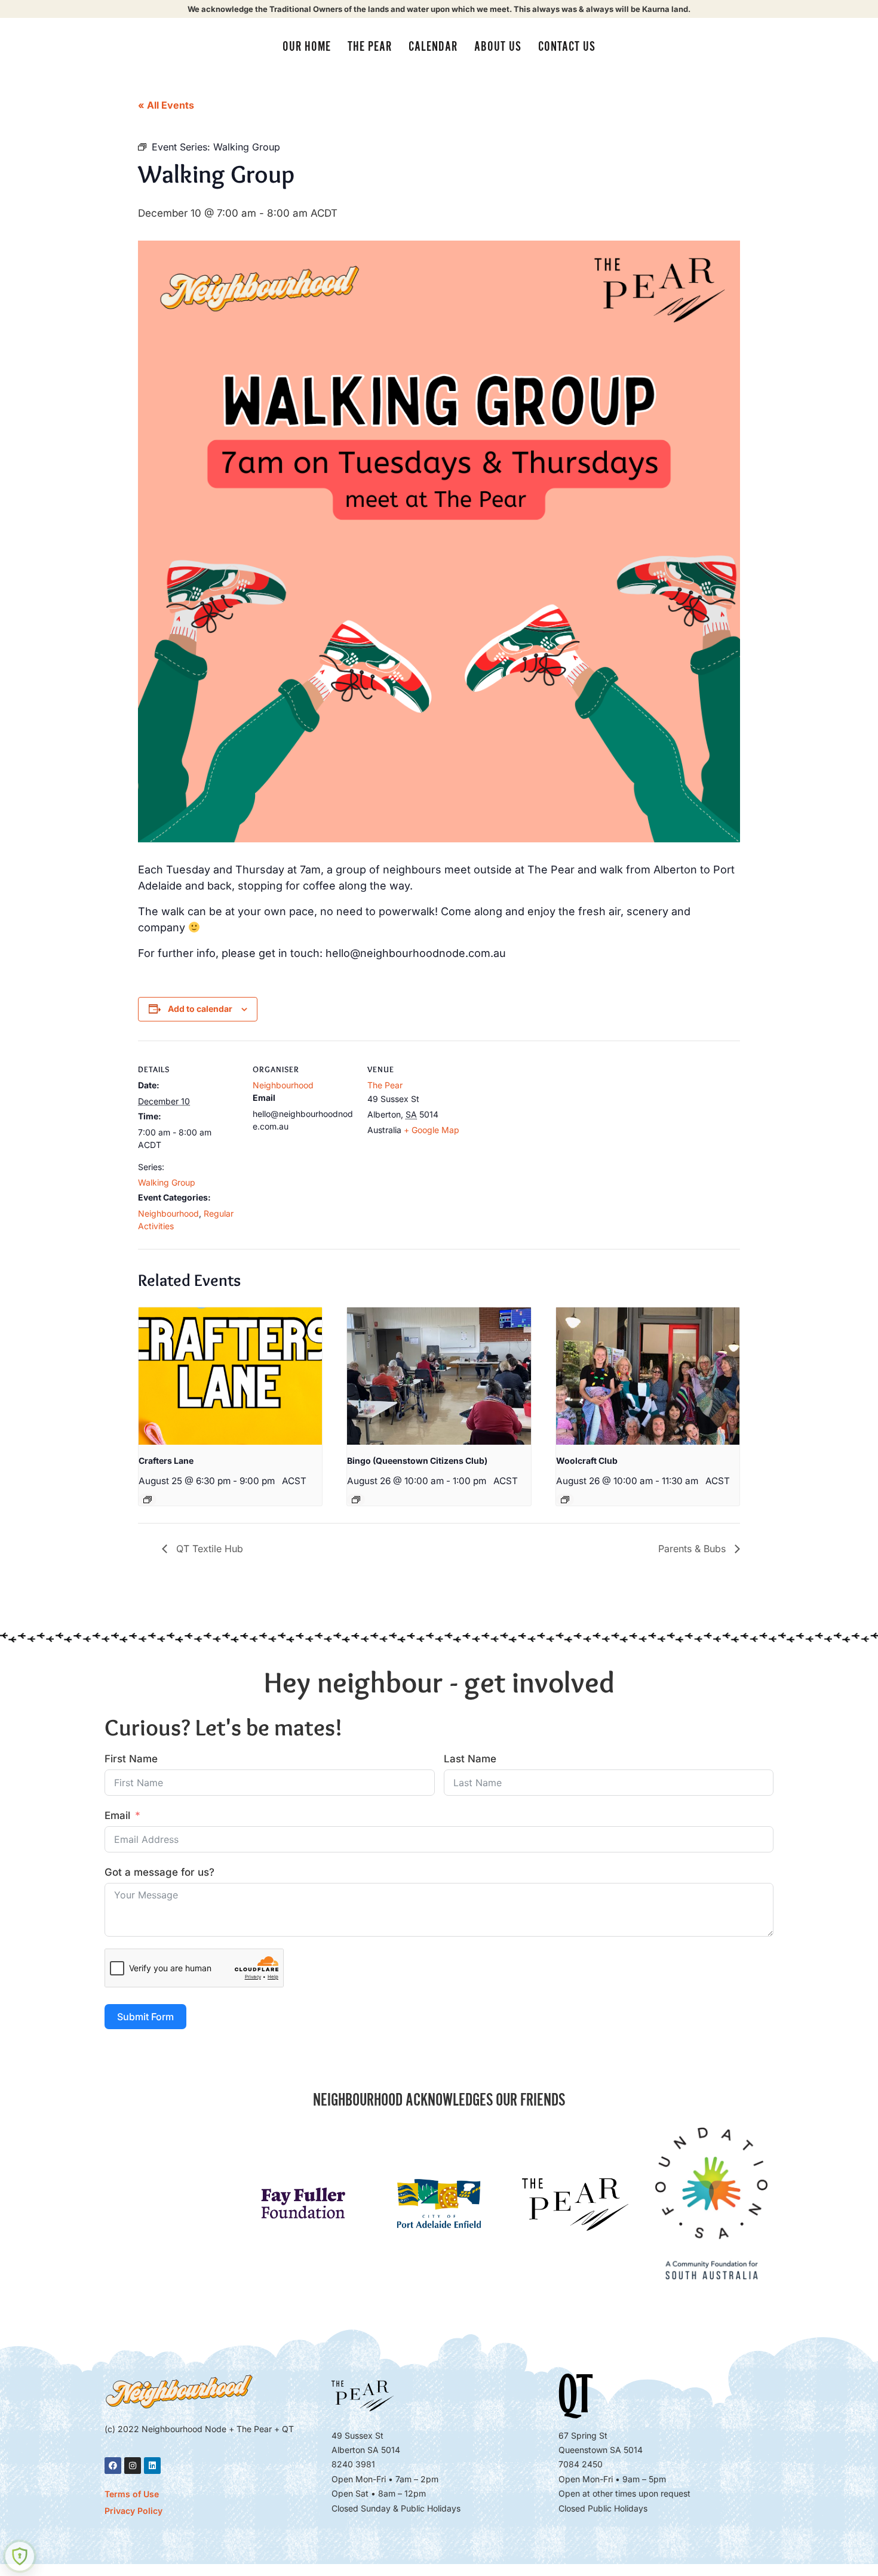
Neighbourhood (168, 1213)
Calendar (433, 47)
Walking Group (167, 1182)
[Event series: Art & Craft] (148, 1500)
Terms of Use (132, 2494)
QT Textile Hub (208, 1549)
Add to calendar (200, 1009)
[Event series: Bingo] (356, 1500)
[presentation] (230, 1376)
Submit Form (145, 2017)
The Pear (370, 47)
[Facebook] (113, 2466)
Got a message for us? (159, 1872)
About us (498, 47)
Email (117, 1815)
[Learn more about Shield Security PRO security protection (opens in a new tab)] (20, 2556)
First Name (131, 1759)
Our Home (307, 47)
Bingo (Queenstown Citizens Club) (417, 1461)
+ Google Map (432, 1130)
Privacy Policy (133, 2511)
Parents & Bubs (693, 1549)
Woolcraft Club (587, 1461)
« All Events (166, 105)
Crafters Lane (166, 1461)
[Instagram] (133, 2466)
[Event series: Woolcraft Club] (565, 1500)
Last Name (470, 1759)
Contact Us (567, 47)
